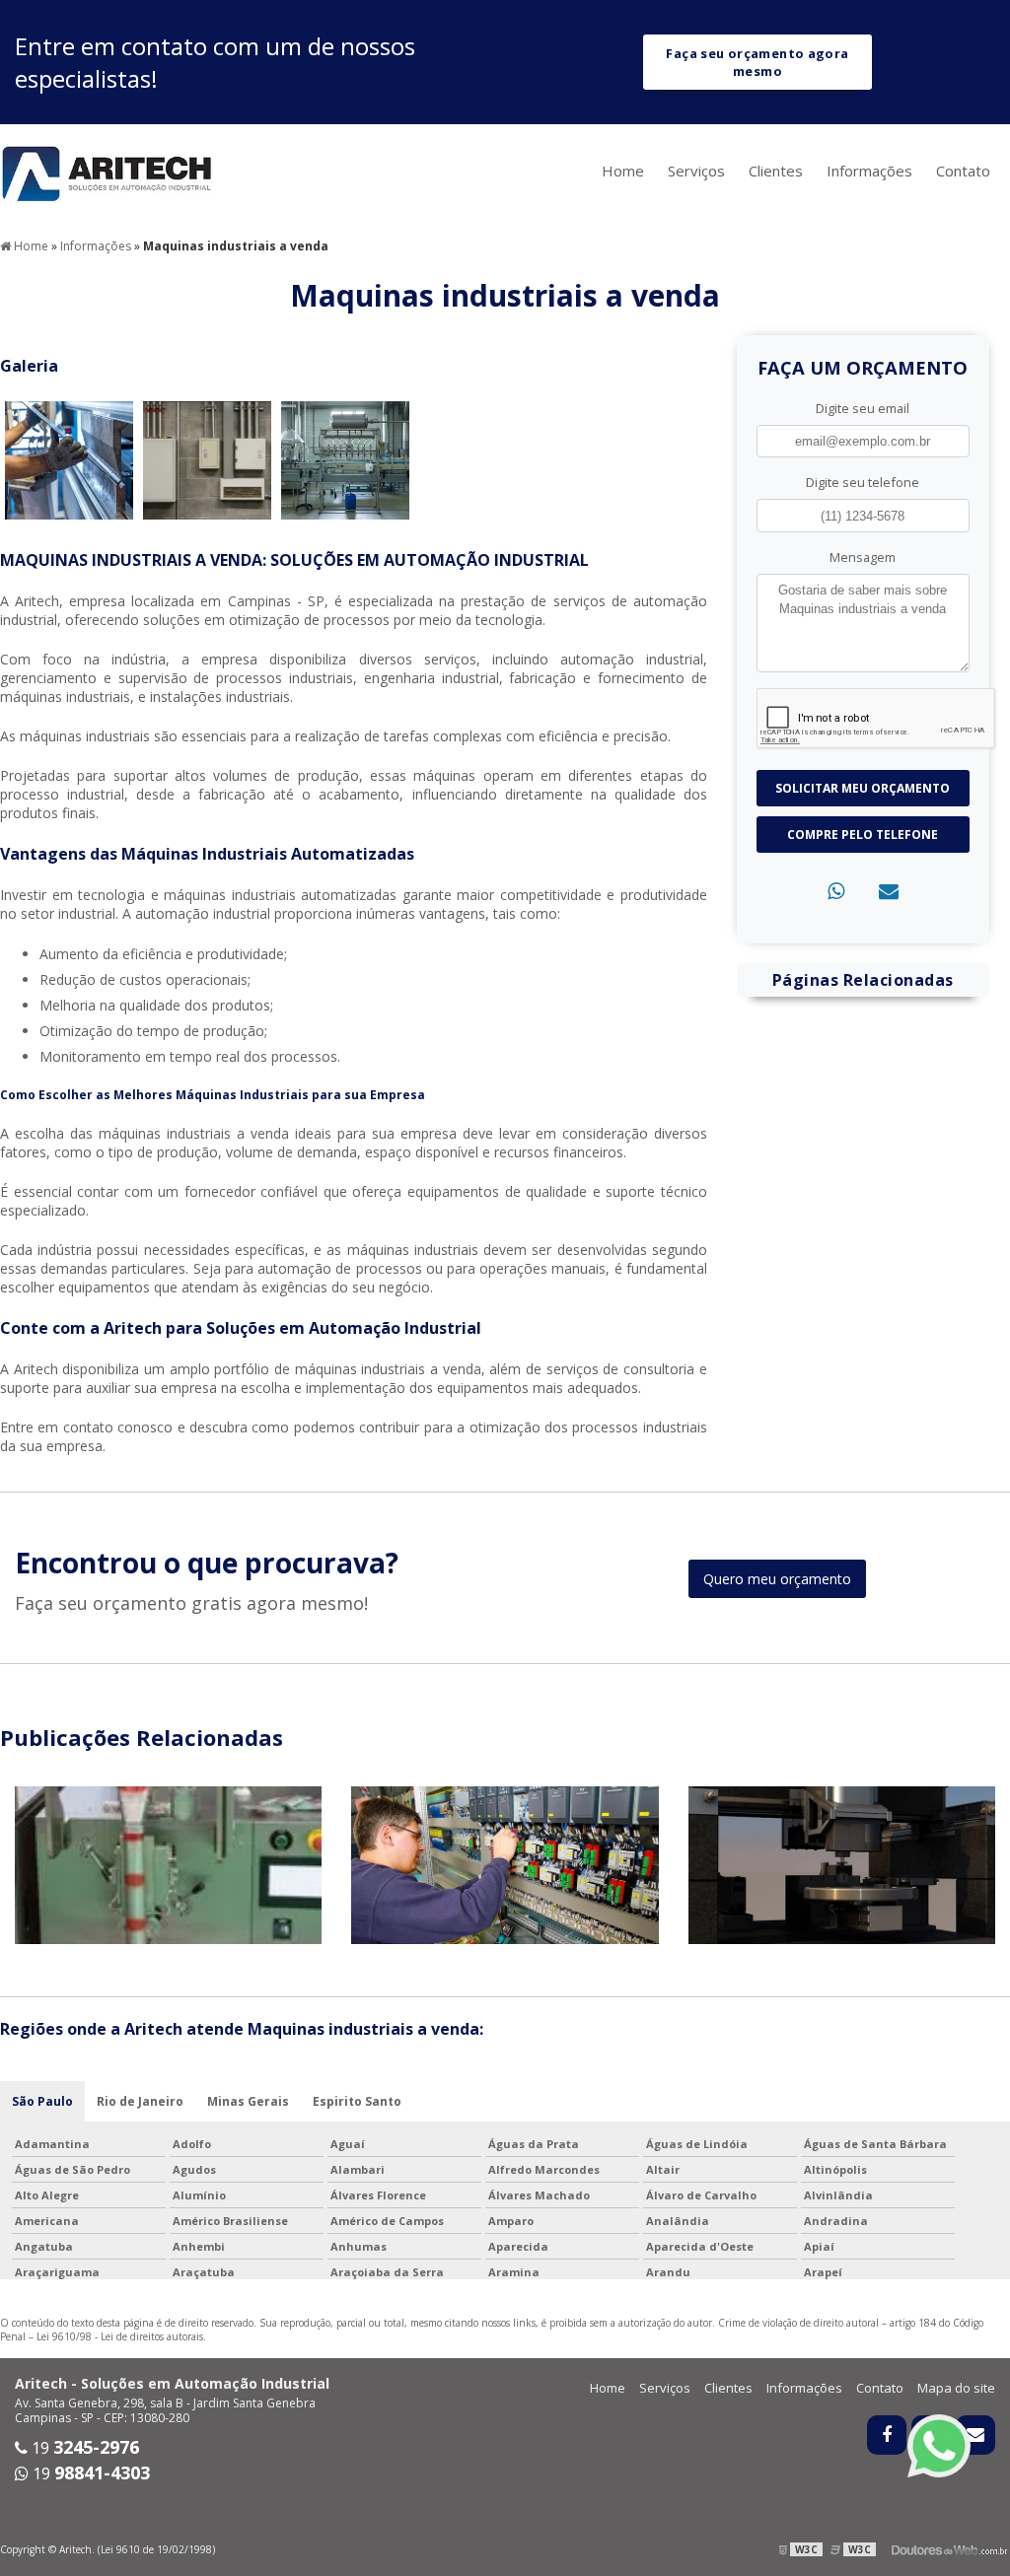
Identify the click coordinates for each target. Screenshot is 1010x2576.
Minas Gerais (248, 2101)
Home (623, 171)
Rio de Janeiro (140, 2101)
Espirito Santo (357, 2101)
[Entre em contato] (889, 891)
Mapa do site (956, 2388)
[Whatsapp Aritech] (939, 2446)
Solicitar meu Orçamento (863, 788)
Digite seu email (863, 408)
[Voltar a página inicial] (108, 172)
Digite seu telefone (863, 482)
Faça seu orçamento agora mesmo (757, 62)
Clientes (776, 171)
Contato (963, 171)
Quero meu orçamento (777, 1579)
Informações (869, 171)
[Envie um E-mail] (975, 2435)
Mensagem (863, 557)
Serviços (696, 171)
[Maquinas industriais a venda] (69, 459)
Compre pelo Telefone (863, 835)
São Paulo (42, 2101)
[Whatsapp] (836, 891)
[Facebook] (887, 2435)
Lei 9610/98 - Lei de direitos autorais (120, 2336)
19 (83, 2448)
